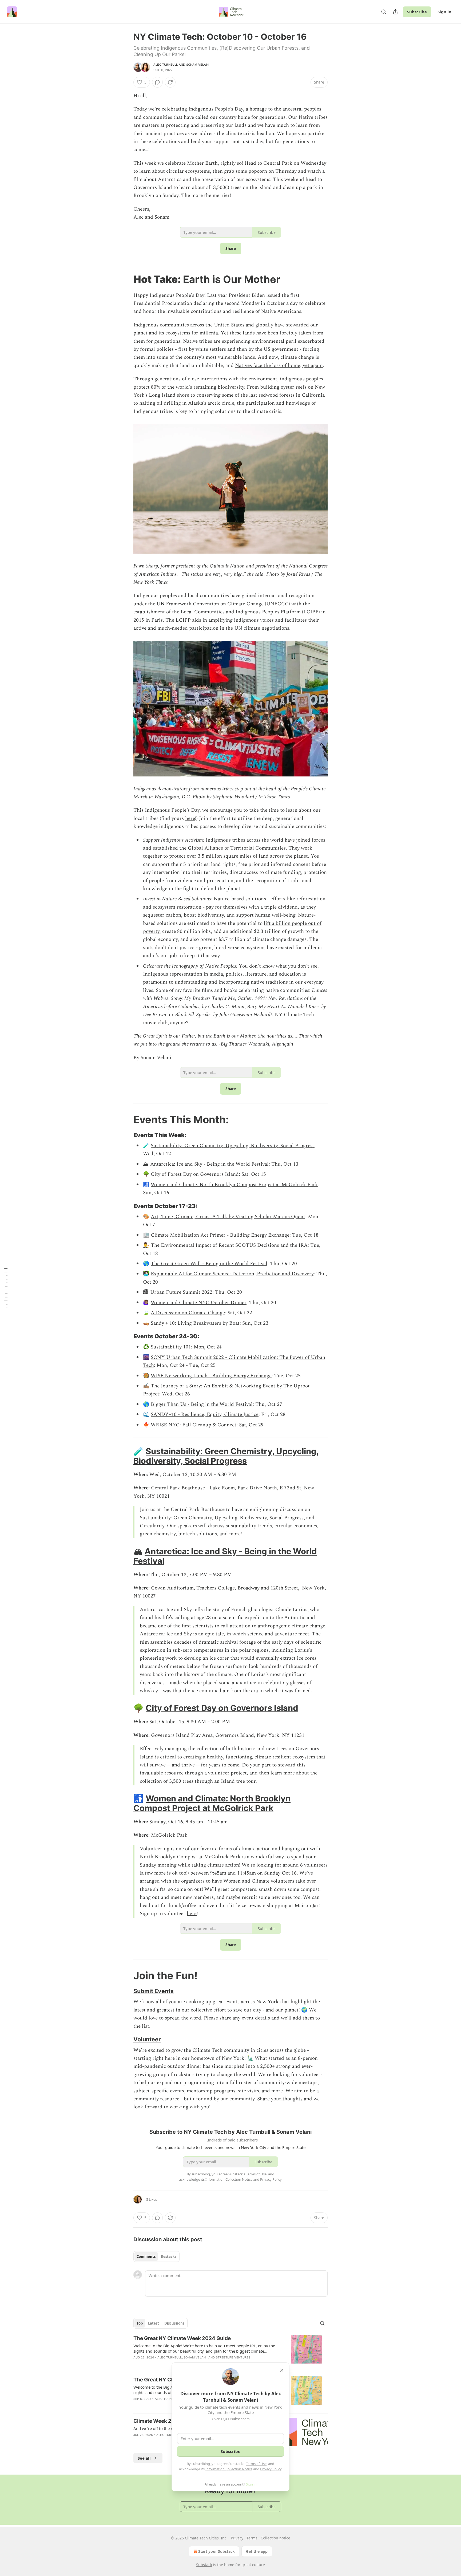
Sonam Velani (198, 65)
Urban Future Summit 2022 (181, 1292)
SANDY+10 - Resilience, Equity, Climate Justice (205, 1415)
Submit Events (154, 1991)
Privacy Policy (271, 2469)
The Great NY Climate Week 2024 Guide (182, 2338)
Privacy (237, 2538)
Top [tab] (140, 2323)
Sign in (444, 12)
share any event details (245, 2018)
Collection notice (275, 2538)
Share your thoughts (280, 2099)
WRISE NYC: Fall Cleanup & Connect (194, 1425)
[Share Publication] (395, 12)
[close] (282, 2370)
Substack (204, 2565)
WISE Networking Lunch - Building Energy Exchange (211, 1376)
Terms (252, 2538)
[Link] (126, 279)
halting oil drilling (160, 403)
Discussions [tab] (174, 2323)
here (190, 818)
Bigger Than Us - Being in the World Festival (202, 1404)
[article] (230, 2351)
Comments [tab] (146, 2257)
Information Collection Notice (229, 2469)
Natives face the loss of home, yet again (279, 366)
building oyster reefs (283, 387)
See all (144, 2458)
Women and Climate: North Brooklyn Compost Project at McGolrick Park (234, 1185)
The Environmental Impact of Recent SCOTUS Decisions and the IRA (229, 1245)
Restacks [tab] (169, 2257)
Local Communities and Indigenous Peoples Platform (241, 612)
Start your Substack (216, 2551)
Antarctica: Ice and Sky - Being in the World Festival (209, 1164)
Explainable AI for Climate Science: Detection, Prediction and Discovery (232, 1274)
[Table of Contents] (6, 1288)
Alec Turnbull (166, 65)
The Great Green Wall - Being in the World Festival (209, 1264)
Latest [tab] (154, 2323)
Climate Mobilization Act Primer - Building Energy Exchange (220, 1235)
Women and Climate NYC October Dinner (199, 1303)
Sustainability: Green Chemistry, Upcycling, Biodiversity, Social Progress (233, 1146)
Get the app (257, 2551)
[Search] (384, 12)
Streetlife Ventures (233, 2357)
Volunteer (147, 2039)
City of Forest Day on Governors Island (195, 1174)
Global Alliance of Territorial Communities (237, 848)
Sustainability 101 (171, 1347)
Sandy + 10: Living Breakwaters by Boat (195, 1323)
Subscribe (417, 12)
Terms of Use (256, 2464)
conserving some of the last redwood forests (245, 395)
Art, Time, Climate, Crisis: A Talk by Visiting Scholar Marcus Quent (228, 1217)
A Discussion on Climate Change (188, 1313)
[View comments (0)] (157, 82)
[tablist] (156, 2257)
